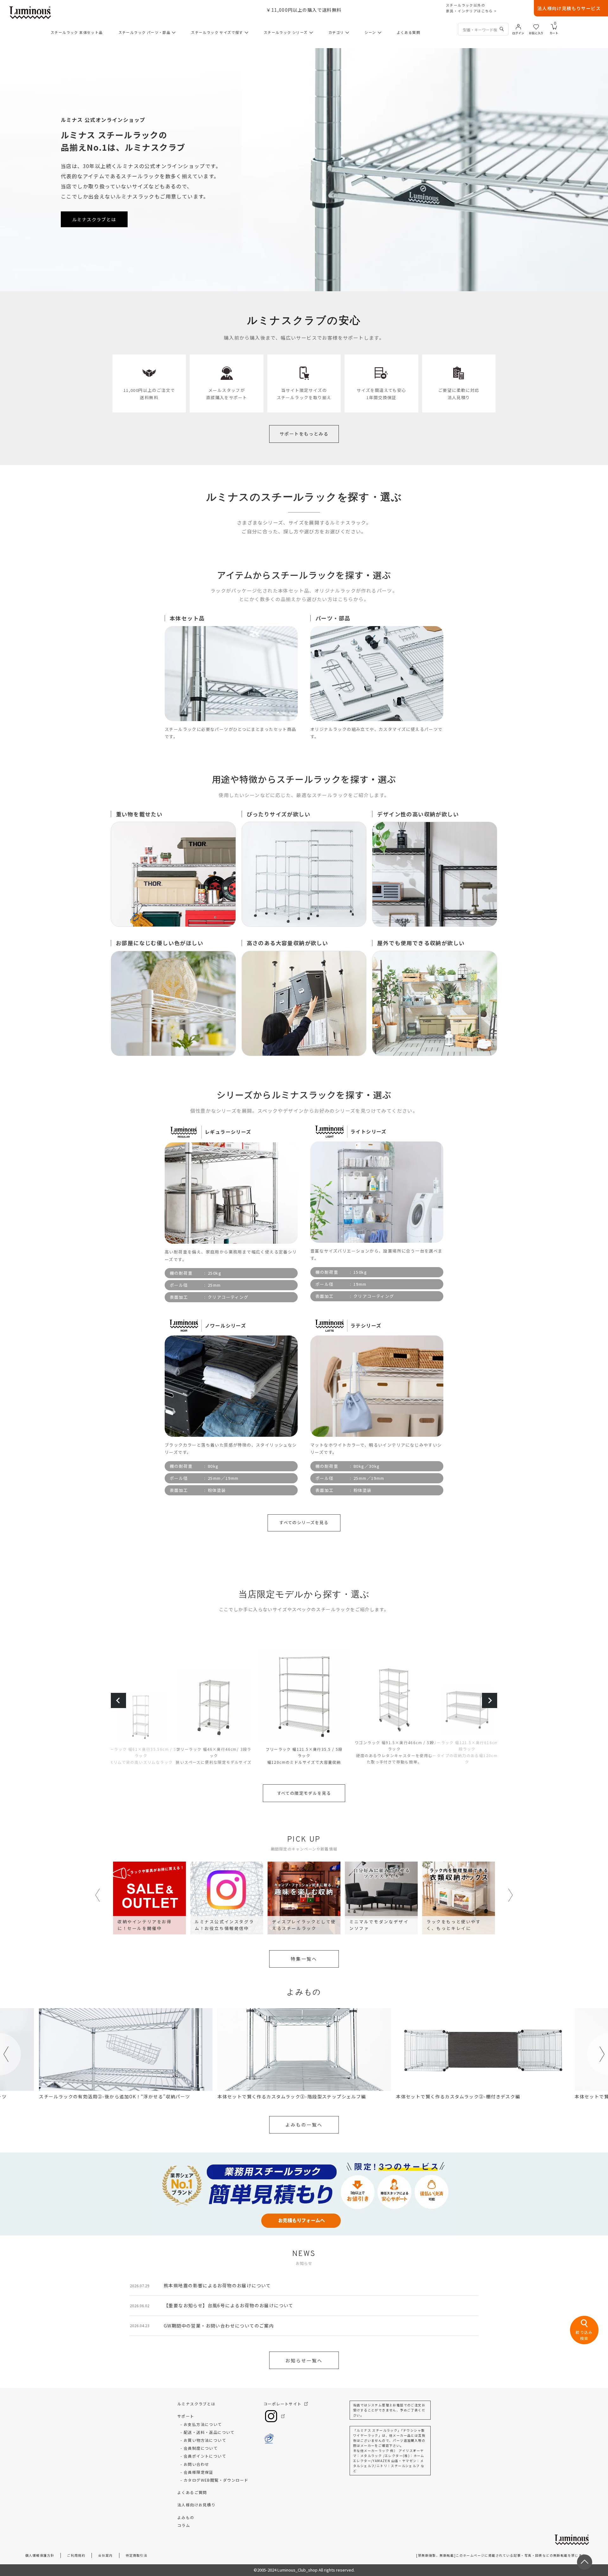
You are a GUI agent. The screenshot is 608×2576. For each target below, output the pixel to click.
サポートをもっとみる (304, 434)
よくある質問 (408, 32)
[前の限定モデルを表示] (118, 1700)
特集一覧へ (304, 1959)
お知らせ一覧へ (304, 2360)
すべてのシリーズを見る (304, 1522)
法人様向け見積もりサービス (569, 8)
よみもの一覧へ (304, 2125)
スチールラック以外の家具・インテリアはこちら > (471, 8)
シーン (370, 32)
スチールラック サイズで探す (217, 32)
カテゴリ (336, 32)
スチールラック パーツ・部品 (145, 32)
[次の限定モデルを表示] (490, 1700)
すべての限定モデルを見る (304, 1793)
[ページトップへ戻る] (585, 2562)
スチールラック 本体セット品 (77, 32)
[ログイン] (518, 26)
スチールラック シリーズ (286, 32)
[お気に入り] (536, 26)
